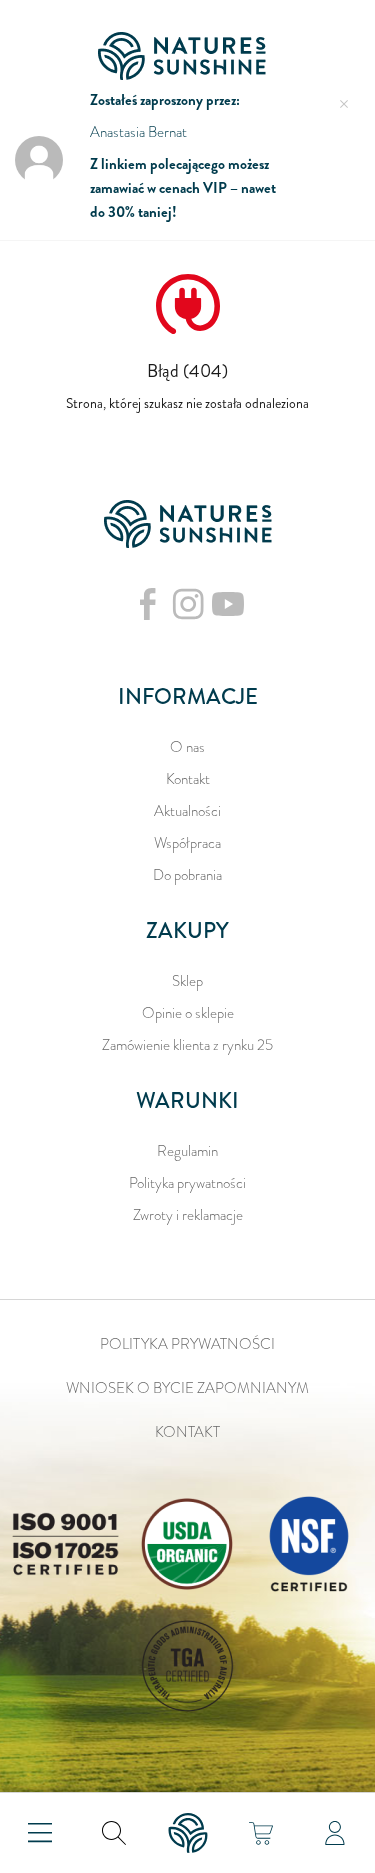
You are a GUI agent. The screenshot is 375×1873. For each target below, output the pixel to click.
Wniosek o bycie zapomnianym (187, 1388)
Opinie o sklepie (188, 1013)
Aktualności (187, 811)
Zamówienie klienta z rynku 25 (187, 1045)
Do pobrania (187, 875)
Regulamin (187, 1151)
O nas (187, 747)
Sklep (187, 981)
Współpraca (187, 843)
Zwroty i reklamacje (188, 1215)
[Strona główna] (188, 56)
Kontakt (188, 779)
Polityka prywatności (187, 1183)
